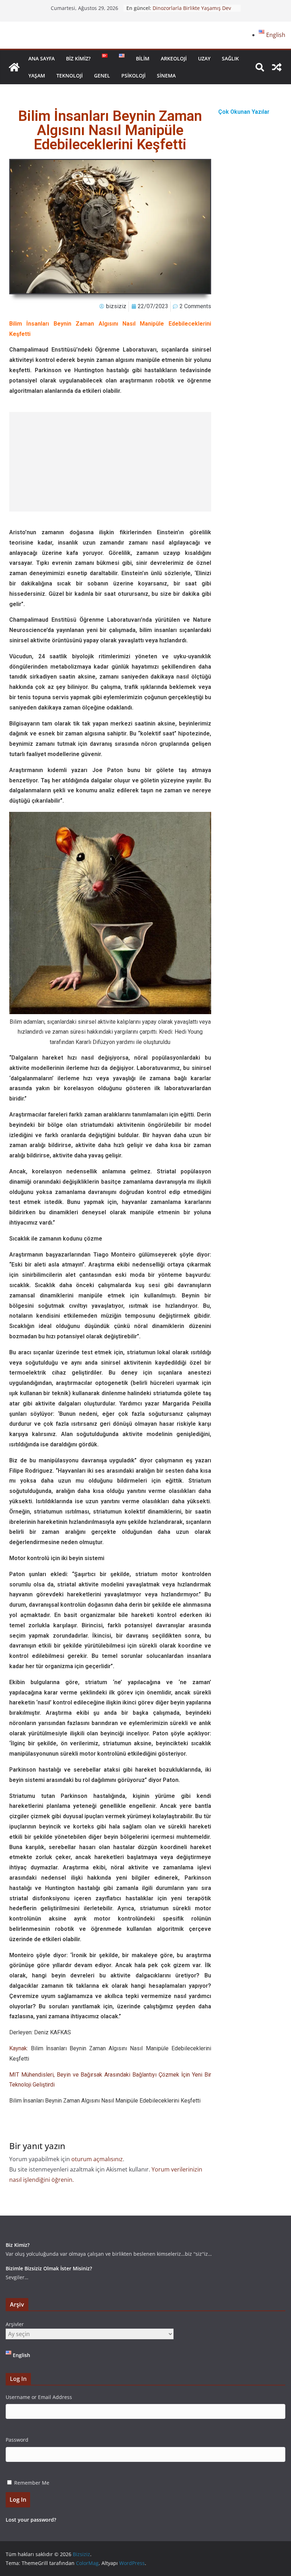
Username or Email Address (39, 2397)
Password (17, 2440)
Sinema (166, 76)
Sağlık (230, 58)
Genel (102, 76)
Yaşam (37, 76)
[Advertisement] (110, 462)
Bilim (143, 58)
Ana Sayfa (42, 58)
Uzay (204, 58)
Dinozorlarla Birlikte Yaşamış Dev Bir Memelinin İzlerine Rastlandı (192, 12)
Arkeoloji (174, 58)
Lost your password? (31, 2520)
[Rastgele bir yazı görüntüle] (277, 67)
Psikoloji (133, 76)
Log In (18, 2500)
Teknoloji (70, 76)
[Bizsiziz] (14, 67)
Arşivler (15, 2324)
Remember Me (32, 2483)
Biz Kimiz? (78, 58)
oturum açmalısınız (97, 2159)
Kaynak (18, 2048)
